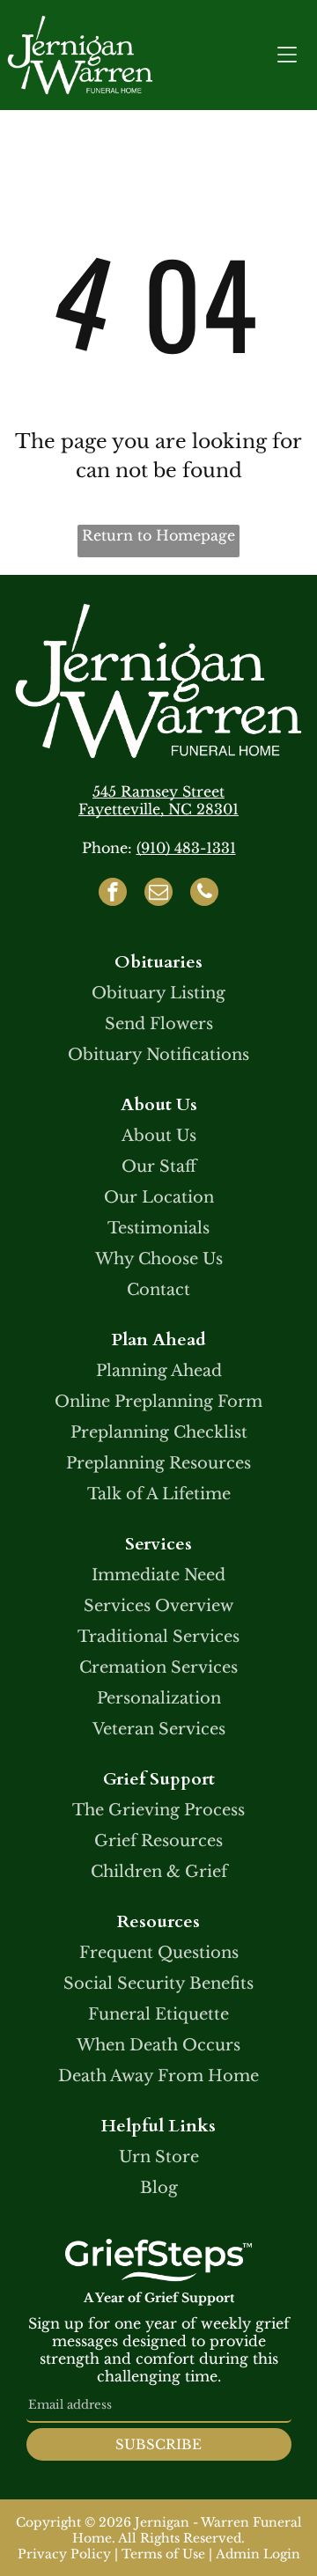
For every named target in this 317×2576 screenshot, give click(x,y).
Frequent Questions (159, 1953)
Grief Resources (158, 1841)
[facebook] (113, 894)
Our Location (159, 1197)
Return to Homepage (158, 535)
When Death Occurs (158, 2045)
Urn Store (159, 2157)
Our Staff (159, 1167)
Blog (159, 2188)
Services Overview (158, 1606)
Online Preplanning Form (158, 1402)
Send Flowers (159, 1024)
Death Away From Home (158, 2076)
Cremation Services (158, 1667)
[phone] (204, 894)
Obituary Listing (158, 993)
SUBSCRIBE (158, 2444)
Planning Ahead (159, 1371)
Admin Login (258, 2554)
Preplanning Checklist (159, 1432)
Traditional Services (158, 1637)
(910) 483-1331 (186, 848)
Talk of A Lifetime (159, 1494)
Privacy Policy (64, 2554)
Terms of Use (163, 2554)
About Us (159, 1136)
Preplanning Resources (158, 1463)
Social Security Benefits (158, 1984)
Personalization (159, 1698)
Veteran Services (159, 1729)
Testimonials (158, 1228)
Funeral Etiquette (158, 2014)
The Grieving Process (158, 1810)
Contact (158, 1290)
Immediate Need (158, 1575)
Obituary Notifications (158, 1055)
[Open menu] (287, 55)
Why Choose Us (159, 1259)
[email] (158, 894)
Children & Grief (159, 1872)
